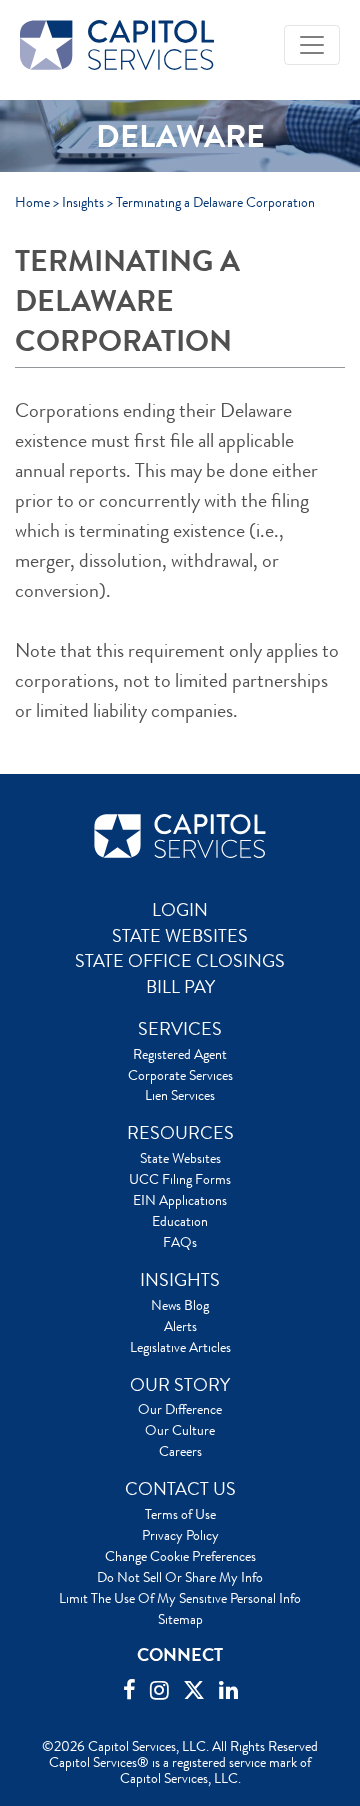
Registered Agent (180, 1054)
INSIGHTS (180, 1280)
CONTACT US (180, 1489)
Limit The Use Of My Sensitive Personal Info (180, 1598)
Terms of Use (180, 1514)
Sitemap (180, 1619)
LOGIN (180, 910)
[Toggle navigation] (312, 45)
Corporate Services (180, 1075)
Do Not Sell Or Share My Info (180, 1577)
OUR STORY (180, 1385)
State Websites (180, 1158)
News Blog (180, 1305)
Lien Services (180, 1095)
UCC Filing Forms (180, 1179)
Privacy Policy (180, 1535)
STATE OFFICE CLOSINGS (180, 961)
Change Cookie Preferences (180, 1556)
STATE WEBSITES (180, 936)
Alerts (180, 1326)
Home (32, 202)
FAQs (180, 1242)
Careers (180, 1451)
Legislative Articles (180, 1347)
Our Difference (180, 1409)
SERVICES (180, 1029)
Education (180, 1221)
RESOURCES (180, 1133)
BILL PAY (180, 987)
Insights (83, 202)
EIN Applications (180, 1200)
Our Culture (180, 1430)
